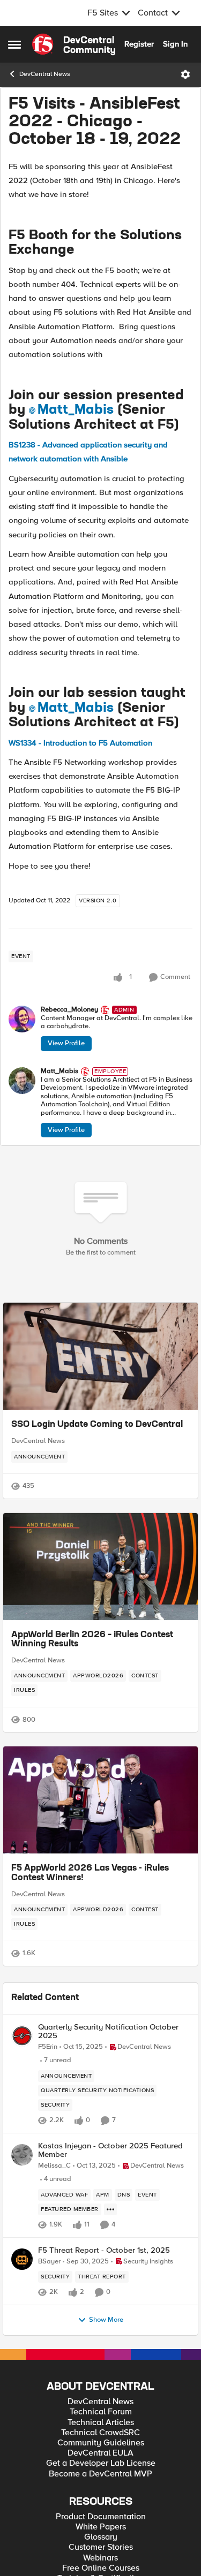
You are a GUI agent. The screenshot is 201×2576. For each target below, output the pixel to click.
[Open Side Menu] (14, 44)
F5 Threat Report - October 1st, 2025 (104, 2250)
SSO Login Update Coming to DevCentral (97, 1425)
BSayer (49, 2262)
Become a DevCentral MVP (100, 2474)
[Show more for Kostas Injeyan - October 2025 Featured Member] (110, 2209)
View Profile (66, 1043)
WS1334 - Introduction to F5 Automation (80, 743)
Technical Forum (101, 2412)
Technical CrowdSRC (100, 2433)
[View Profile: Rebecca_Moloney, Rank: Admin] (22, 1019)
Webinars (100, 2558)
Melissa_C (54, 2166)
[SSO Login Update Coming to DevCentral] (100, 1356)
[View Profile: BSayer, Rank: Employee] (22, 2259)
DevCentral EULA (100, 2453)
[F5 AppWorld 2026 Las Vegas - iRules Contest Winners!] (100, 1800)
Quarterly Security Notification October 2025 (108, 2031)
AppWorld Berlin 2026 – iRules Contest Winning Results (92, 1640)
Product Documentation (101, 2517)
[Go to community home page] (74, 44)
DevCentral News (45, 74)
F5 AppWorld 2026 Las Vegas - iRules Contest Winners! (90, 1873)
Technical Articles (101, 2423)
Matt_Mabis (76, 410)
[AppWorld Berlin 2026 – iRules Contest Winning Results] (100, 1567)
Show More (106, 2320)
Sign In (175, 44)
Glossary (101, 2537)
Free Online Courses (101, 2568)
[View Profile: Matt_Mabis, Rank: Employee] (22, 1081)
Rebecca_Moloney (69, 1010)
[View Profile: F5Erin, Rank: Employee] (22, 2036)
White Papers (101, 2527)
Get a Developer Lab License (101, 2463)
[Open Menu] (185, 74)
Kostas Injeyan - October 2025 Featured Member (110, 2150)
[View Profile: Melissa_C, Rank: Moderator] (22, 2155)
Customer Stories (101, 2547)
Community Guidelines (101, 2443)
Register (139, 44)
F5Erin (48, 2047)
